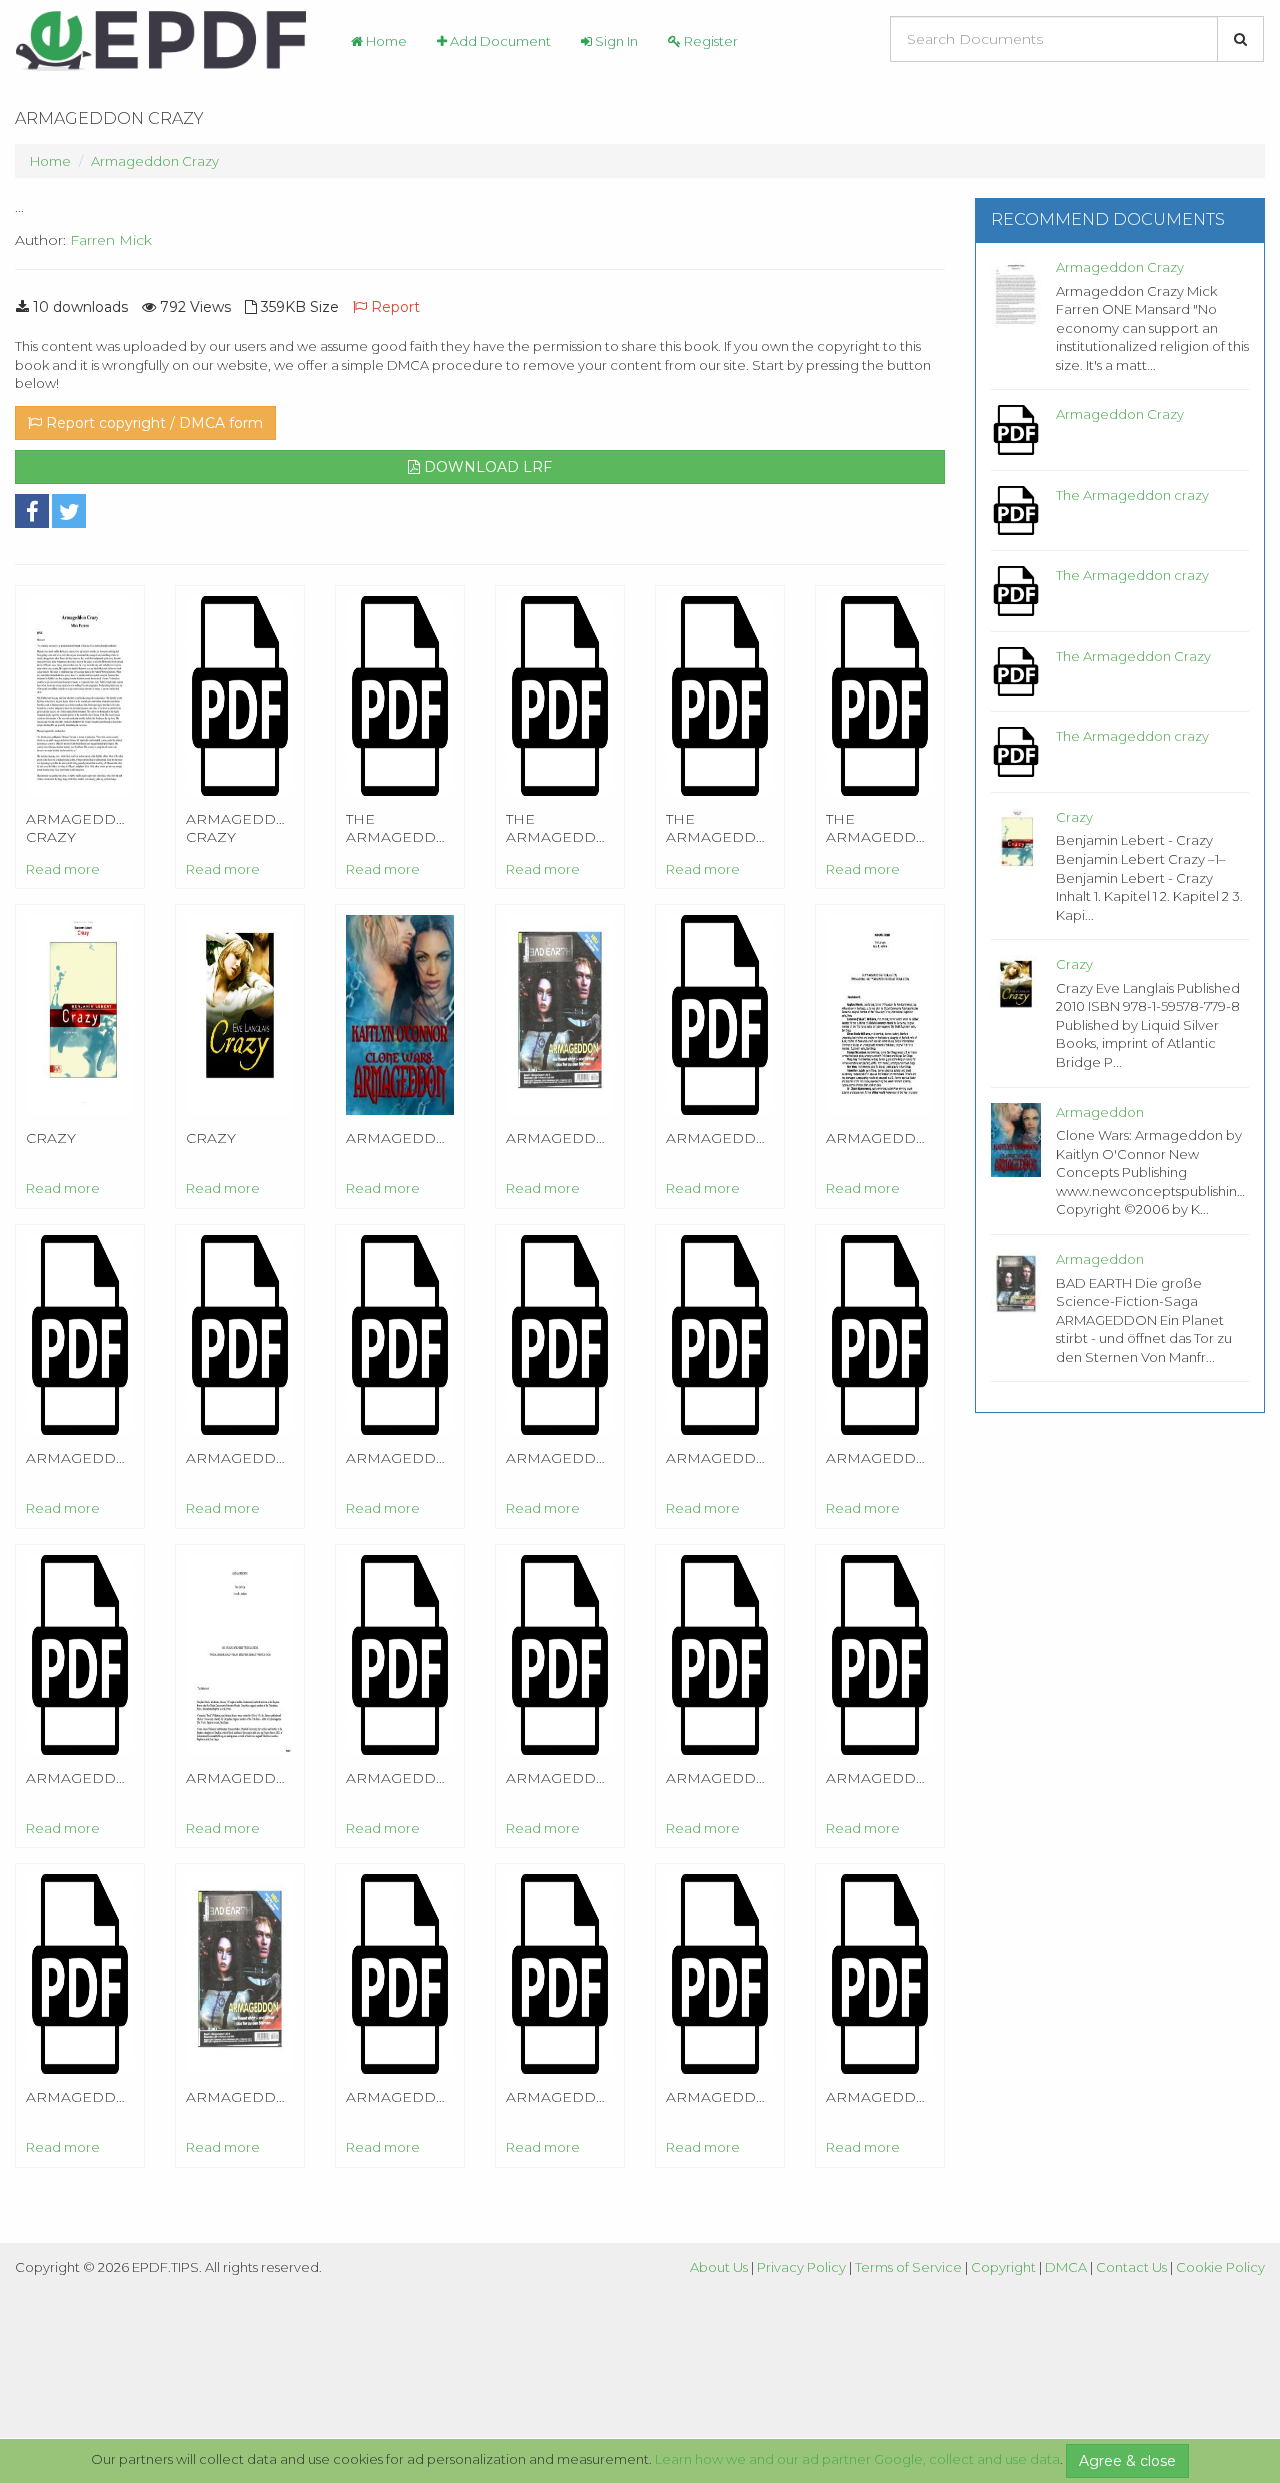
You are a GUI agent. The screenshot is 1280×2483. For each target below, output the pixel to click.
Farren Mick (111, 240)
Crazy (1074, 817)
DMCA (1066, 2267)
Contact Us (1131, 2267)
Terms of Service (908, 2267)
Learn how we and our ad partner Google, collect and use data (857, 2459)
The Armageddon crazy (1132, 495)
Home (385, 41)
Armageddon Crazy (155, 161)
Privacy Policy (801, 2267)
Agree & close (1127, 2461)
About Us (719, 2267)
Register (709, 41)
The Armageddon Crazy (1133, 656)
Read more (63, 869)
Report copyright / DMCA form (152, 423)
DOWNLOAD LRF (486, 467)
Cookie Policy (1220, 2267)
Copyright (1003, 2267)
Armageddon (1100, 1112)
